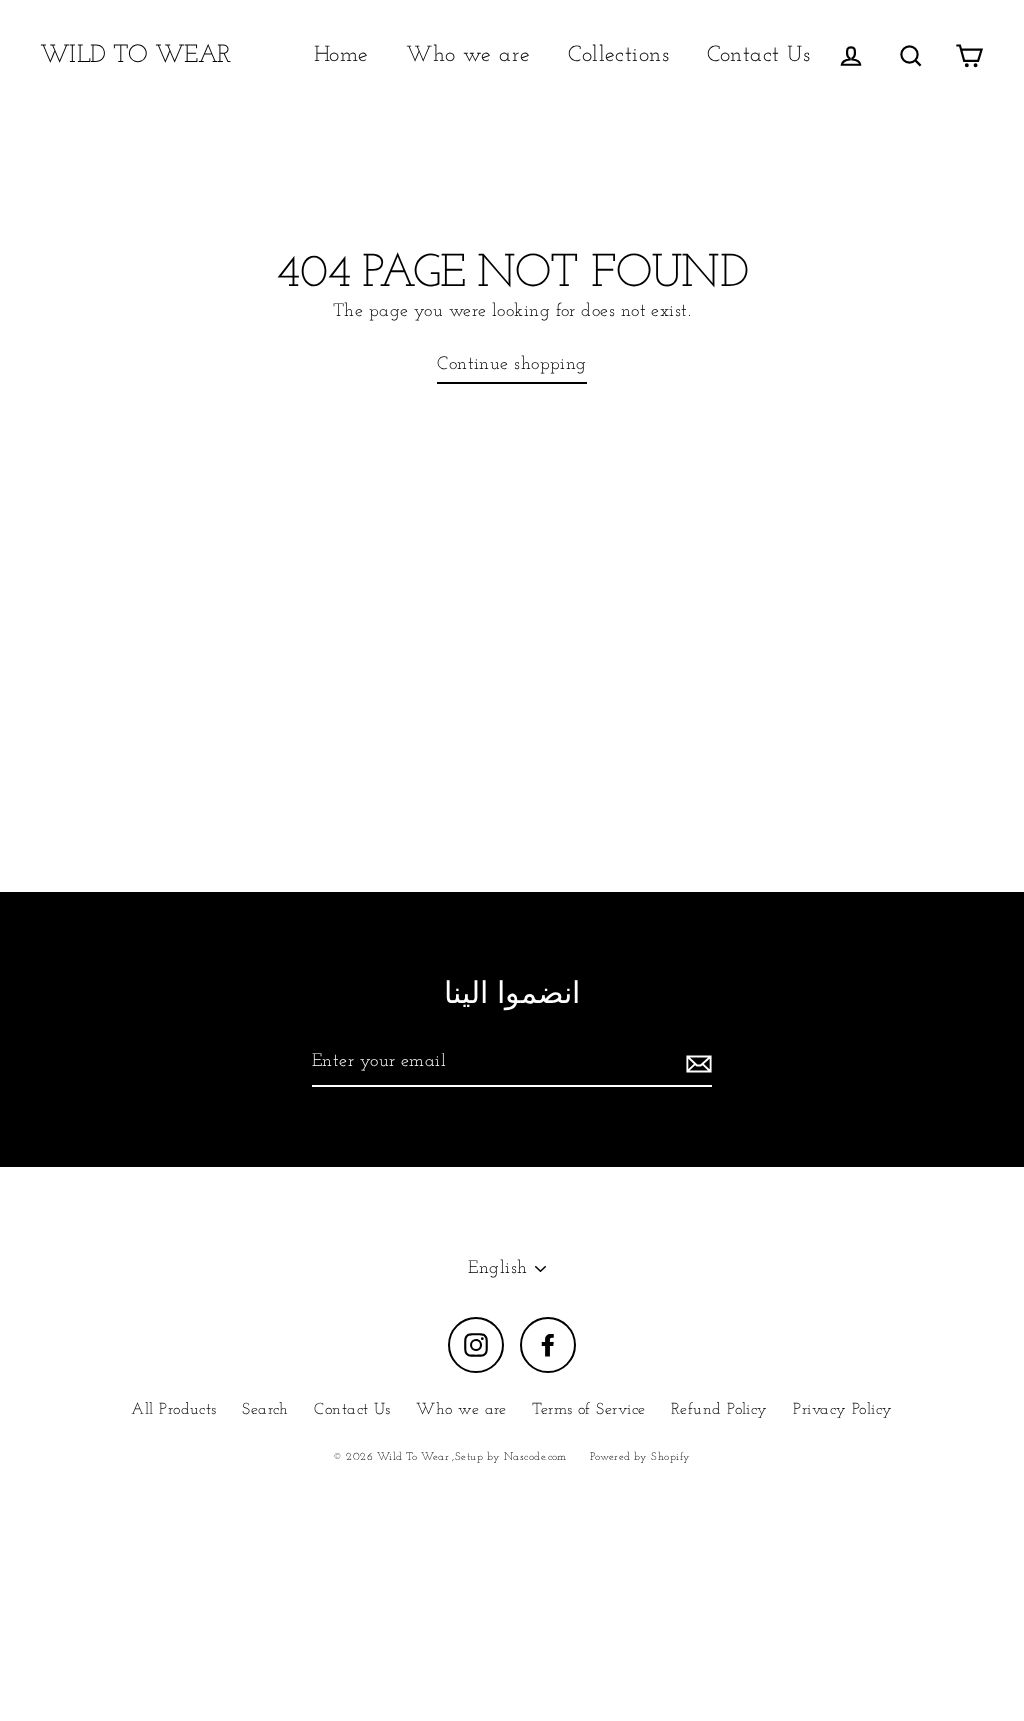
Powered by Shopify (640, 1457)
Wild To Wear (135, 55)
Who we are (468, 55)
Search (265, 1410)
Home (341, 55)
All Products (173, 1410)
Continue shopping (512, 365)
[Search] (911, 55)
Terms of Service (588, 1410)
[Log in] (851, 55)
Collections (618, 55)
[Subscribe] (696, 1063)
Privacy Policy (842, 1410)
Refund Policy (719, 1410)
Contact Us (759, 55)
